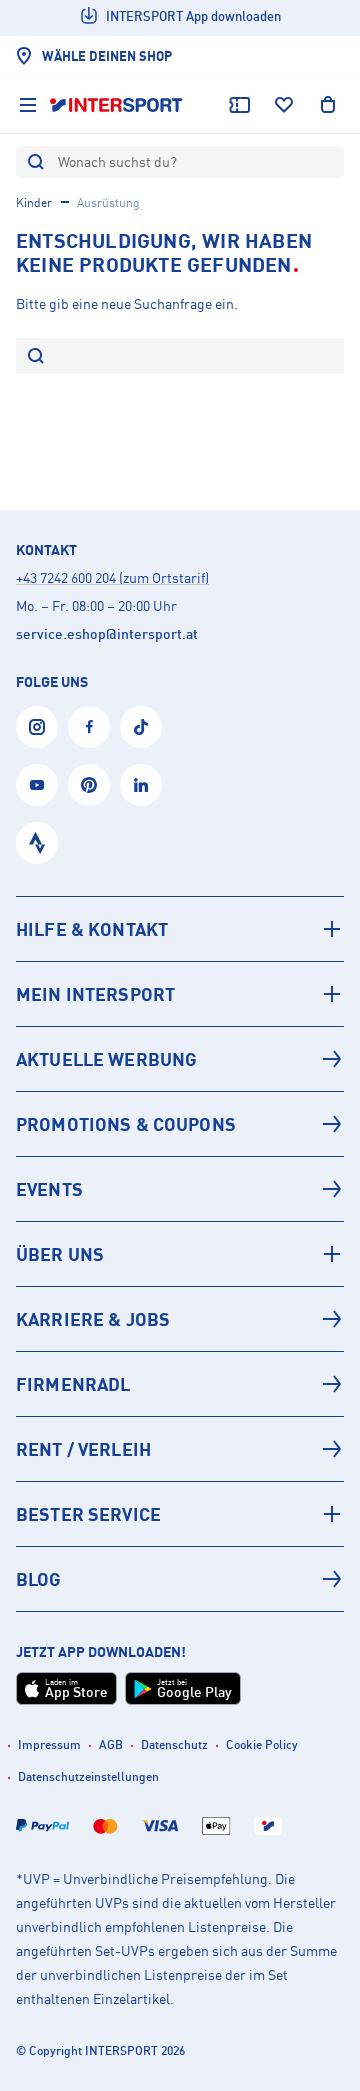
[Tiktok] (141, 727)
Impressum (49, 1744)
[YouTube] (37, 785)
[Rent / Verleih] (180, 1449)
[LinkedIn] (141, 785)
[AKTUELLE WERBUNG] (180, 1059)
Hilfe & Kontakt (92, 929)
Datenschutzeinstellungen (88, 1776)
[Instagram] (37, 727)
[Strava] (37, 843)
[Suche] (36, 357)
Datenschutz (174, 1744)
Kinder (34, 202)
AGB (111, 1744)
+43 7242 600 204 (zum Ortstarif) (112, 577)
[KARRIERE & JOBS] (180, 1319)
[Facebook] (89, 727)
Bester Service (88, 1514)
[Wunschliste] (284, 105)
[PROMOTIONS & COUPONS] (180, 1124)
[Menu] (28, 105)
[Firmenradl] (180, 1384)
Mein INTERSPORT (95, 994)
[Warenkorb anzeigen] (328, 105)
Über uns (60, 1254)
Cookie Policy (262, 1744)
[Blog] (180, 1579)
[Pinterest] (89, 785)
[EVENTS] (180, 1189)
